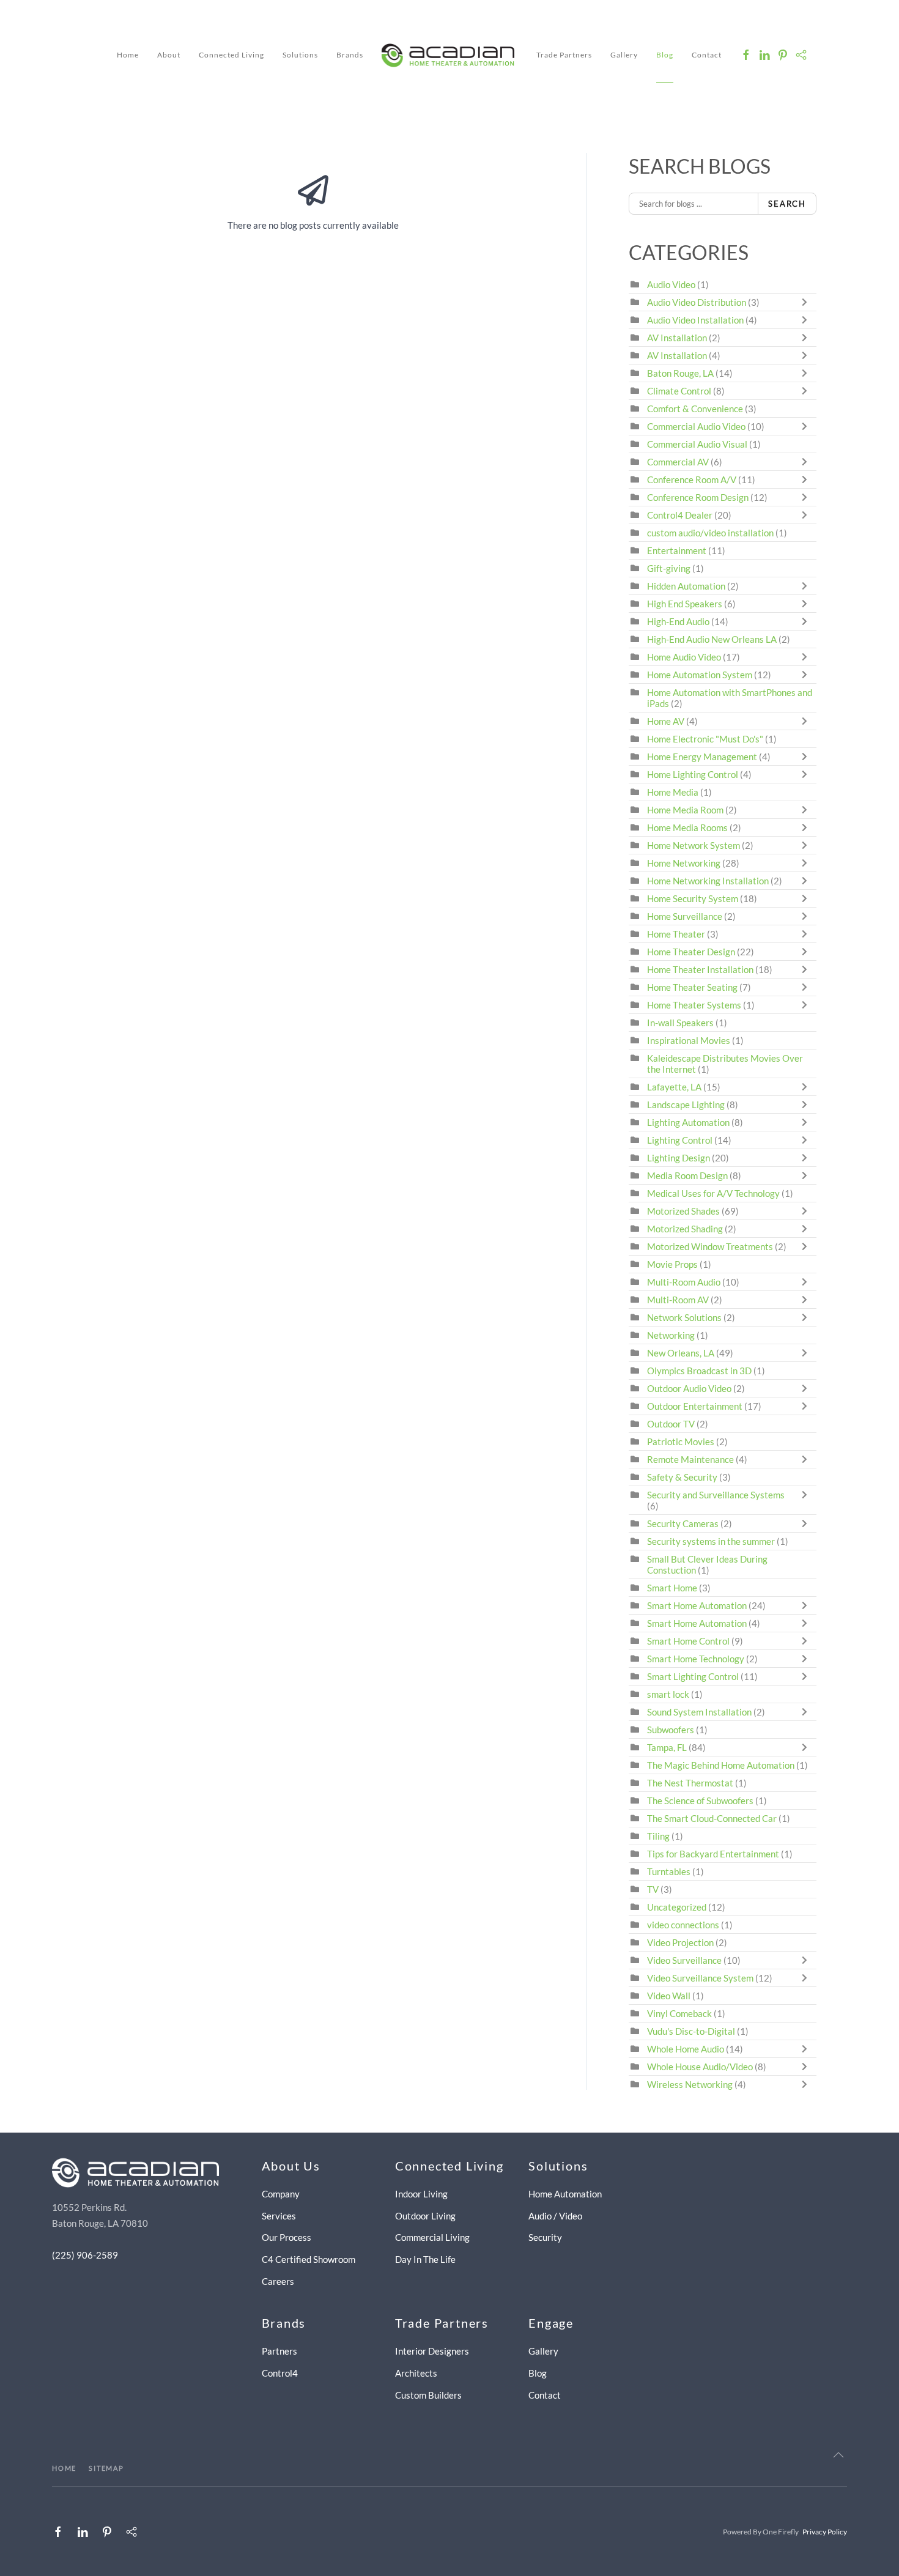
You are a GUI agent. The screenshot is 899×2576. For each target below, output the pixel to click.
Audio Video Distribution (697, 302)
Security (545, 2237)
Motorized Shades (683, 1211)
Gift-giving (669, 568)
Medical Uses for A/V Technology (713, 1193)
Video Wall (669, 1996)
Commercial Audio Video (696, 426)
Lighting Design (679, 1158)
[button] (838, 2455)
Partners (279, 2351)
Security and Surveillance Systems (716, 1495)
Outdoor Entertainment (695, 1406)
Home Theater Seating (692, 987)
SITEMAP (106, 2468)
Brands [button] (350, 55)
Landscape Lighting (686, 1105)
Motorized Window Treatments (710, 1246)
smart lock (668, 1694)
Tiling (658, 1836)
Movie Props (672, 1264)
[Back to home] (450, 55)
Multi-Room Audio (684, 1282)
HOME (64, 2468)
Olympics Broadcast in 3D (699, 1371)
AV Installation (677, 338)
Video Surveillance (684, 1960)
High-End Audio (678, 621)
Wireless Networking (690, 2084)
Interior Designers (432, 2351)
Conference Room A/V (692, 479)
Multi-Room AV (679, 1300)
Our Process (287, 2237)
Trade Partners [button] (564, 55)
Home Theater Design (691, 952)
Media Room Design (687, 1175)
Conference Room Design (698, 497)
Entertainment (677, 550)
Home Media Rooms (687, 827)
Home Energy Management (702, 757)
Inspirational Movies (689, 1040)
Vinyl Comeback (679, 2013)
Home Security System (693, 898)
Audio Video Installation (695, 320)
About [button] (169, 55)
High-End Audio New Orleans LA (712, 639)
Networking (671, 1335)
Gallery (624, 55)
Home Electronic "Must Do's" (705, 739)
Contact (707, 55)
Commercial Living (432, 2237)
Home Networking (685, 863)
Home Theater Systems (694, 1005)
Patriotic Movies (681, 1442)
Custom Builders (428, 2395)
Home (128, 55)
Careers (278, 2281)
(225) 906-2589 (85, 2255)
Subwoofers (671, 1730)
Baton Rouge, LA (680, 373)
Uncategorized (677, 1907)
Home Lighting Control (693, 774)
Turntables (669, 1871)
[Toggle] (807, 302)
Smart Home (672, 1588)
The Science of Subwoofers (700, 1801)
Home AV (666, 721)
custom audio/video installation (710, 533)
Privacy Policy (825, 2532)
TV (653, 1889)
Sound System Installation (700, 1712)
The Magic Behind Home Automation (721, 1765)
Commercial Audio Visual (697, 444)
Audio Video (671, 284)
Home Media (673, 792)
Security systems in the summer (711, 1541)
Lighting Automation (688, 1122)
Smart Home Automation (697, 1605)
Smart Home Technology (696, 1659)
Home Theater (676, 934)
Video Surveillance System (700, 1978)
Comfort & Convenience (695, 409)
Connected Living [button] (231, 55)
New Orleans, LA (681, 1353)
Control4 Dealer (680, 515)
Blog (665, 55)
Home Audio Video (684, 657)
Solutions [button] (300, 55)
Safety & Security (682, 1477)
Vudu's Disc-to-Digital (691, 2031)
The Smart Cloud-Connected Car (712, 1818)
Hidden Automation (687, 586)
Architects (416, 2373)
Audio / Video (555, 2216)
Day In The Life (425, 2259)
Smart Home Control (688, 1641)
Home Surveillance (685, 916)
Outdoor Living (425, 2216)
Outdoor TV (671, 1424)
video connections (683, 1925)
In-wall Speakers (680, 1023)
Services (279, 2216)
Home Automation (565, 2194)
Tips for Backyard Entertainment (713, 1854)
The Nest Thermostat (690, 1783)
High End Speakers (685, 604)
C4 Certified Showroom (309, 2259)
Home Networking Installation (708, 881)
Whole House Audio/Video (700, 2067)
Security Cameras (684, 1523)
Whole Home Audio (686, 2049)
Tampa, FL (667, 1747)
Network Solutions (685, 1317)
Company (281, 2194)
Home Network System (694, 845)
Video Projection (680, 1942)
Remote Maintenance (691, 1459)
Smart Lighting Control (693, 1676)
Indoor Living (421, 2194)
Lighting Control (680, 1140)
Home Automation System (700, 675)
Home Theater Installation (700, 969)
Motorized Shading (685, 1229)
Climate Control (679, 391)
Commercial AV (678, 462)
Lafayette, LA (674, 1087)
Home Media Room (685, 810)
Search (787, 204)
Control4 (280, 2373)
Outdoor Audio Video (689, 1388)
